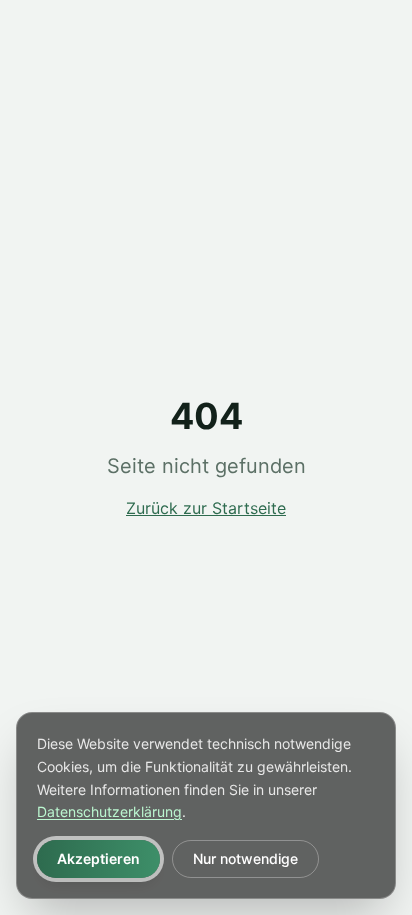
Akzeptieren (98, 858)
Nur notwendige (245, 858)
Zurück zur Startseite (206, 508)
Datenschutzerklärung (109, 811)
